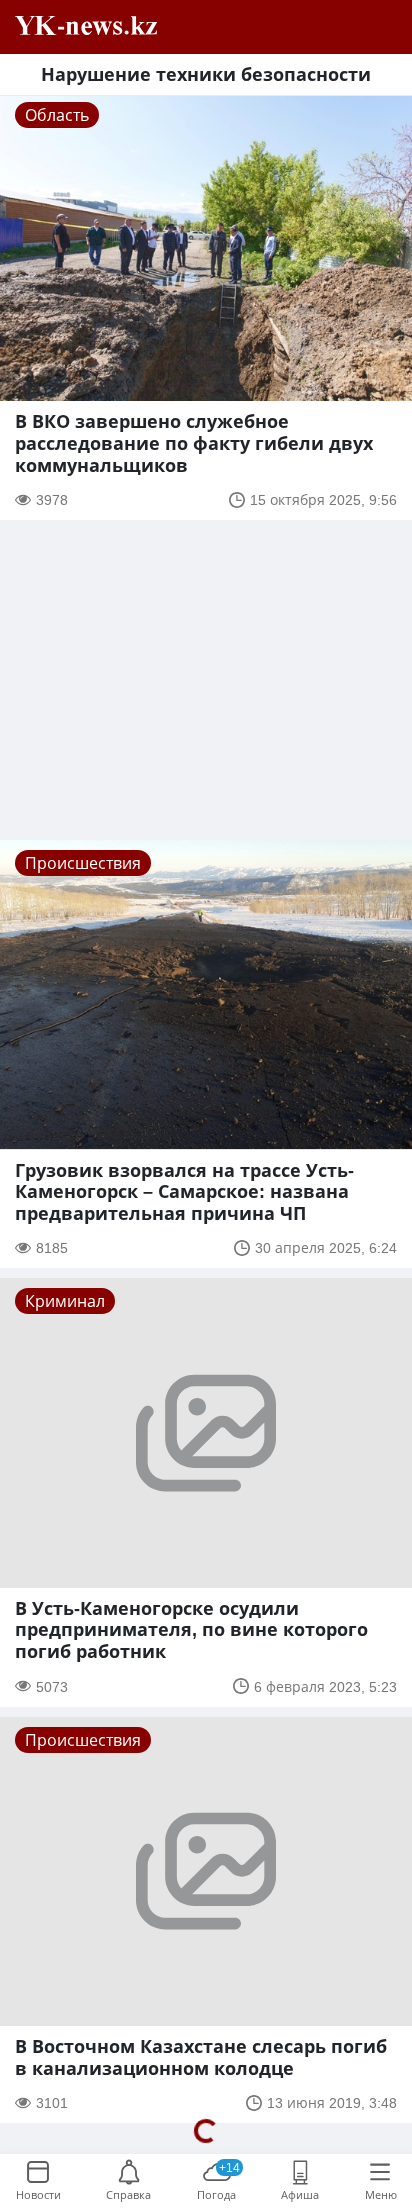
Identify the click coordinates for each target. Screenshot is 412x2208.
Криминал (65, 1301)
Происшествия (83, 863)
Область (57, 115)
